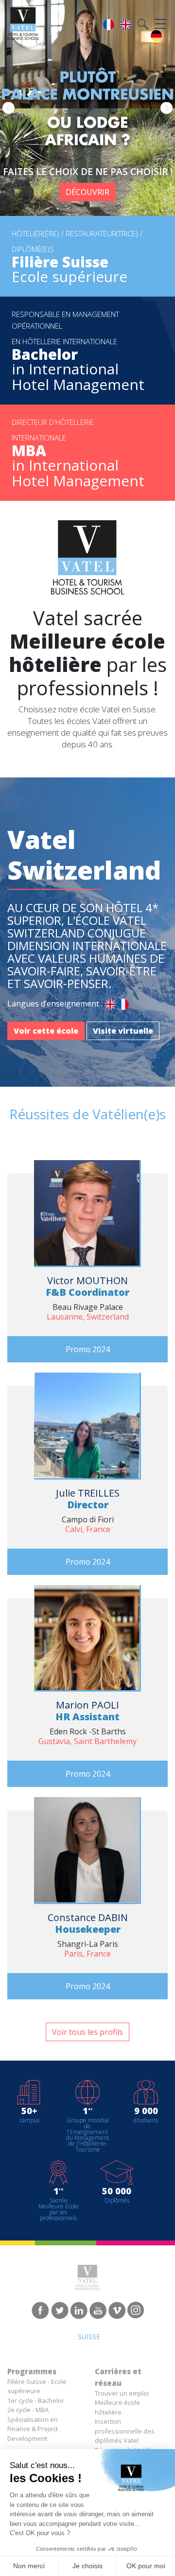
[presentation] (9, 108)
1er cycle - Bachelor (36, 2400)
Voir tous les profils (87, 2032)
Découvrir (87, 192)
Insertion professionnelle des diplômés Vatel (125, 2431)
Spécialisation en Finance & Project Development (33, 2429)
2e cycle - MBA (28, 2410)
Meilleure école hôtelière (117, 2407)
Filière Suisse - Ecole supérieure (37, 2386)
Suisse (89, 2337)
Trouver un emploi (122, 2393)
